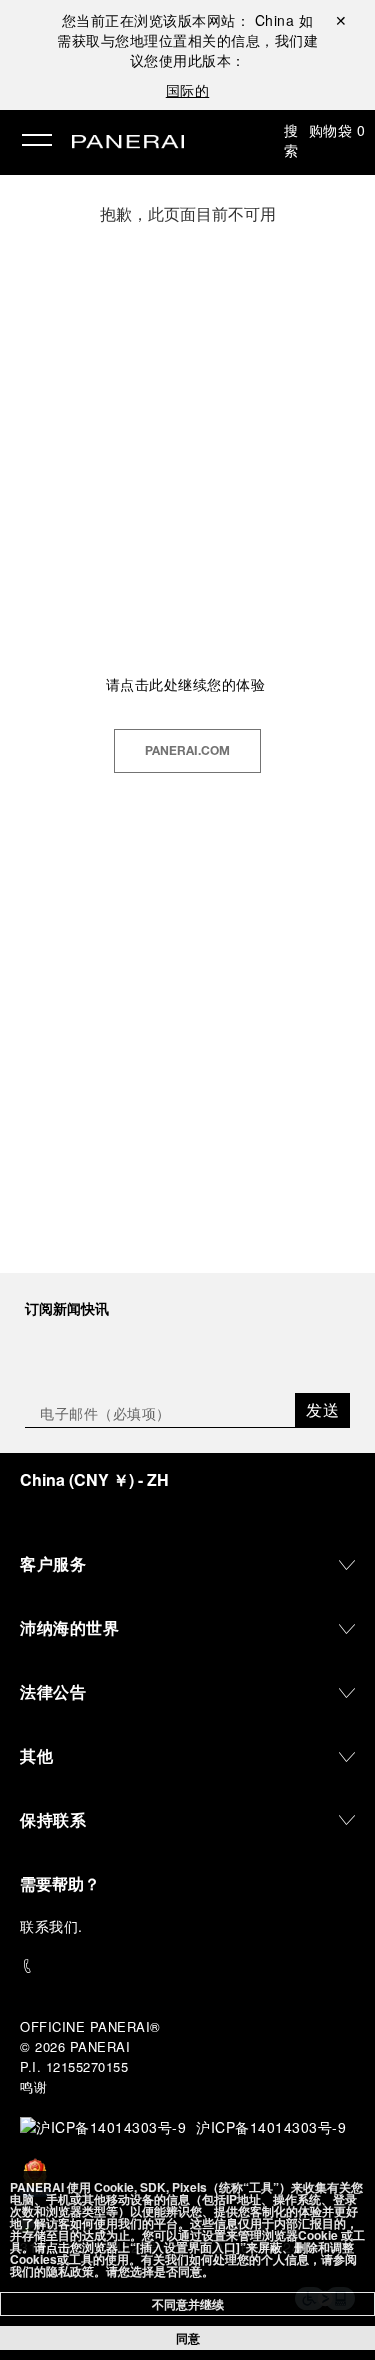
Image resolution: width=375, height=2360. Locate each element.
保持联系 (53, 1819)
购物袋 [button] (337, 130)
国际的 (188, 90)
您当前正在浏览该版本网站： (178, 20)
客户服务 (53, 1563)
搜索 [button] (291, 140)
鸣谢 (33, 2086)
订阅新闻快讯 (67, 1308)
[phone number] (187, 1966)
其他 (36, 1755)
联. (51, 1926)
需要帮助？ (60, 1883)
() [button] (94, 1479)
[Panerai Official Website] (128, 143)
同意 (188, 2338)
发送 (322, 1409)
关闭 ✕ (341, 20)
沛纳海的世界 (69, 1627)
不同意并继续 (188, 2304)
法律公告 (53, 1691)
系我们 (57, 1926)
